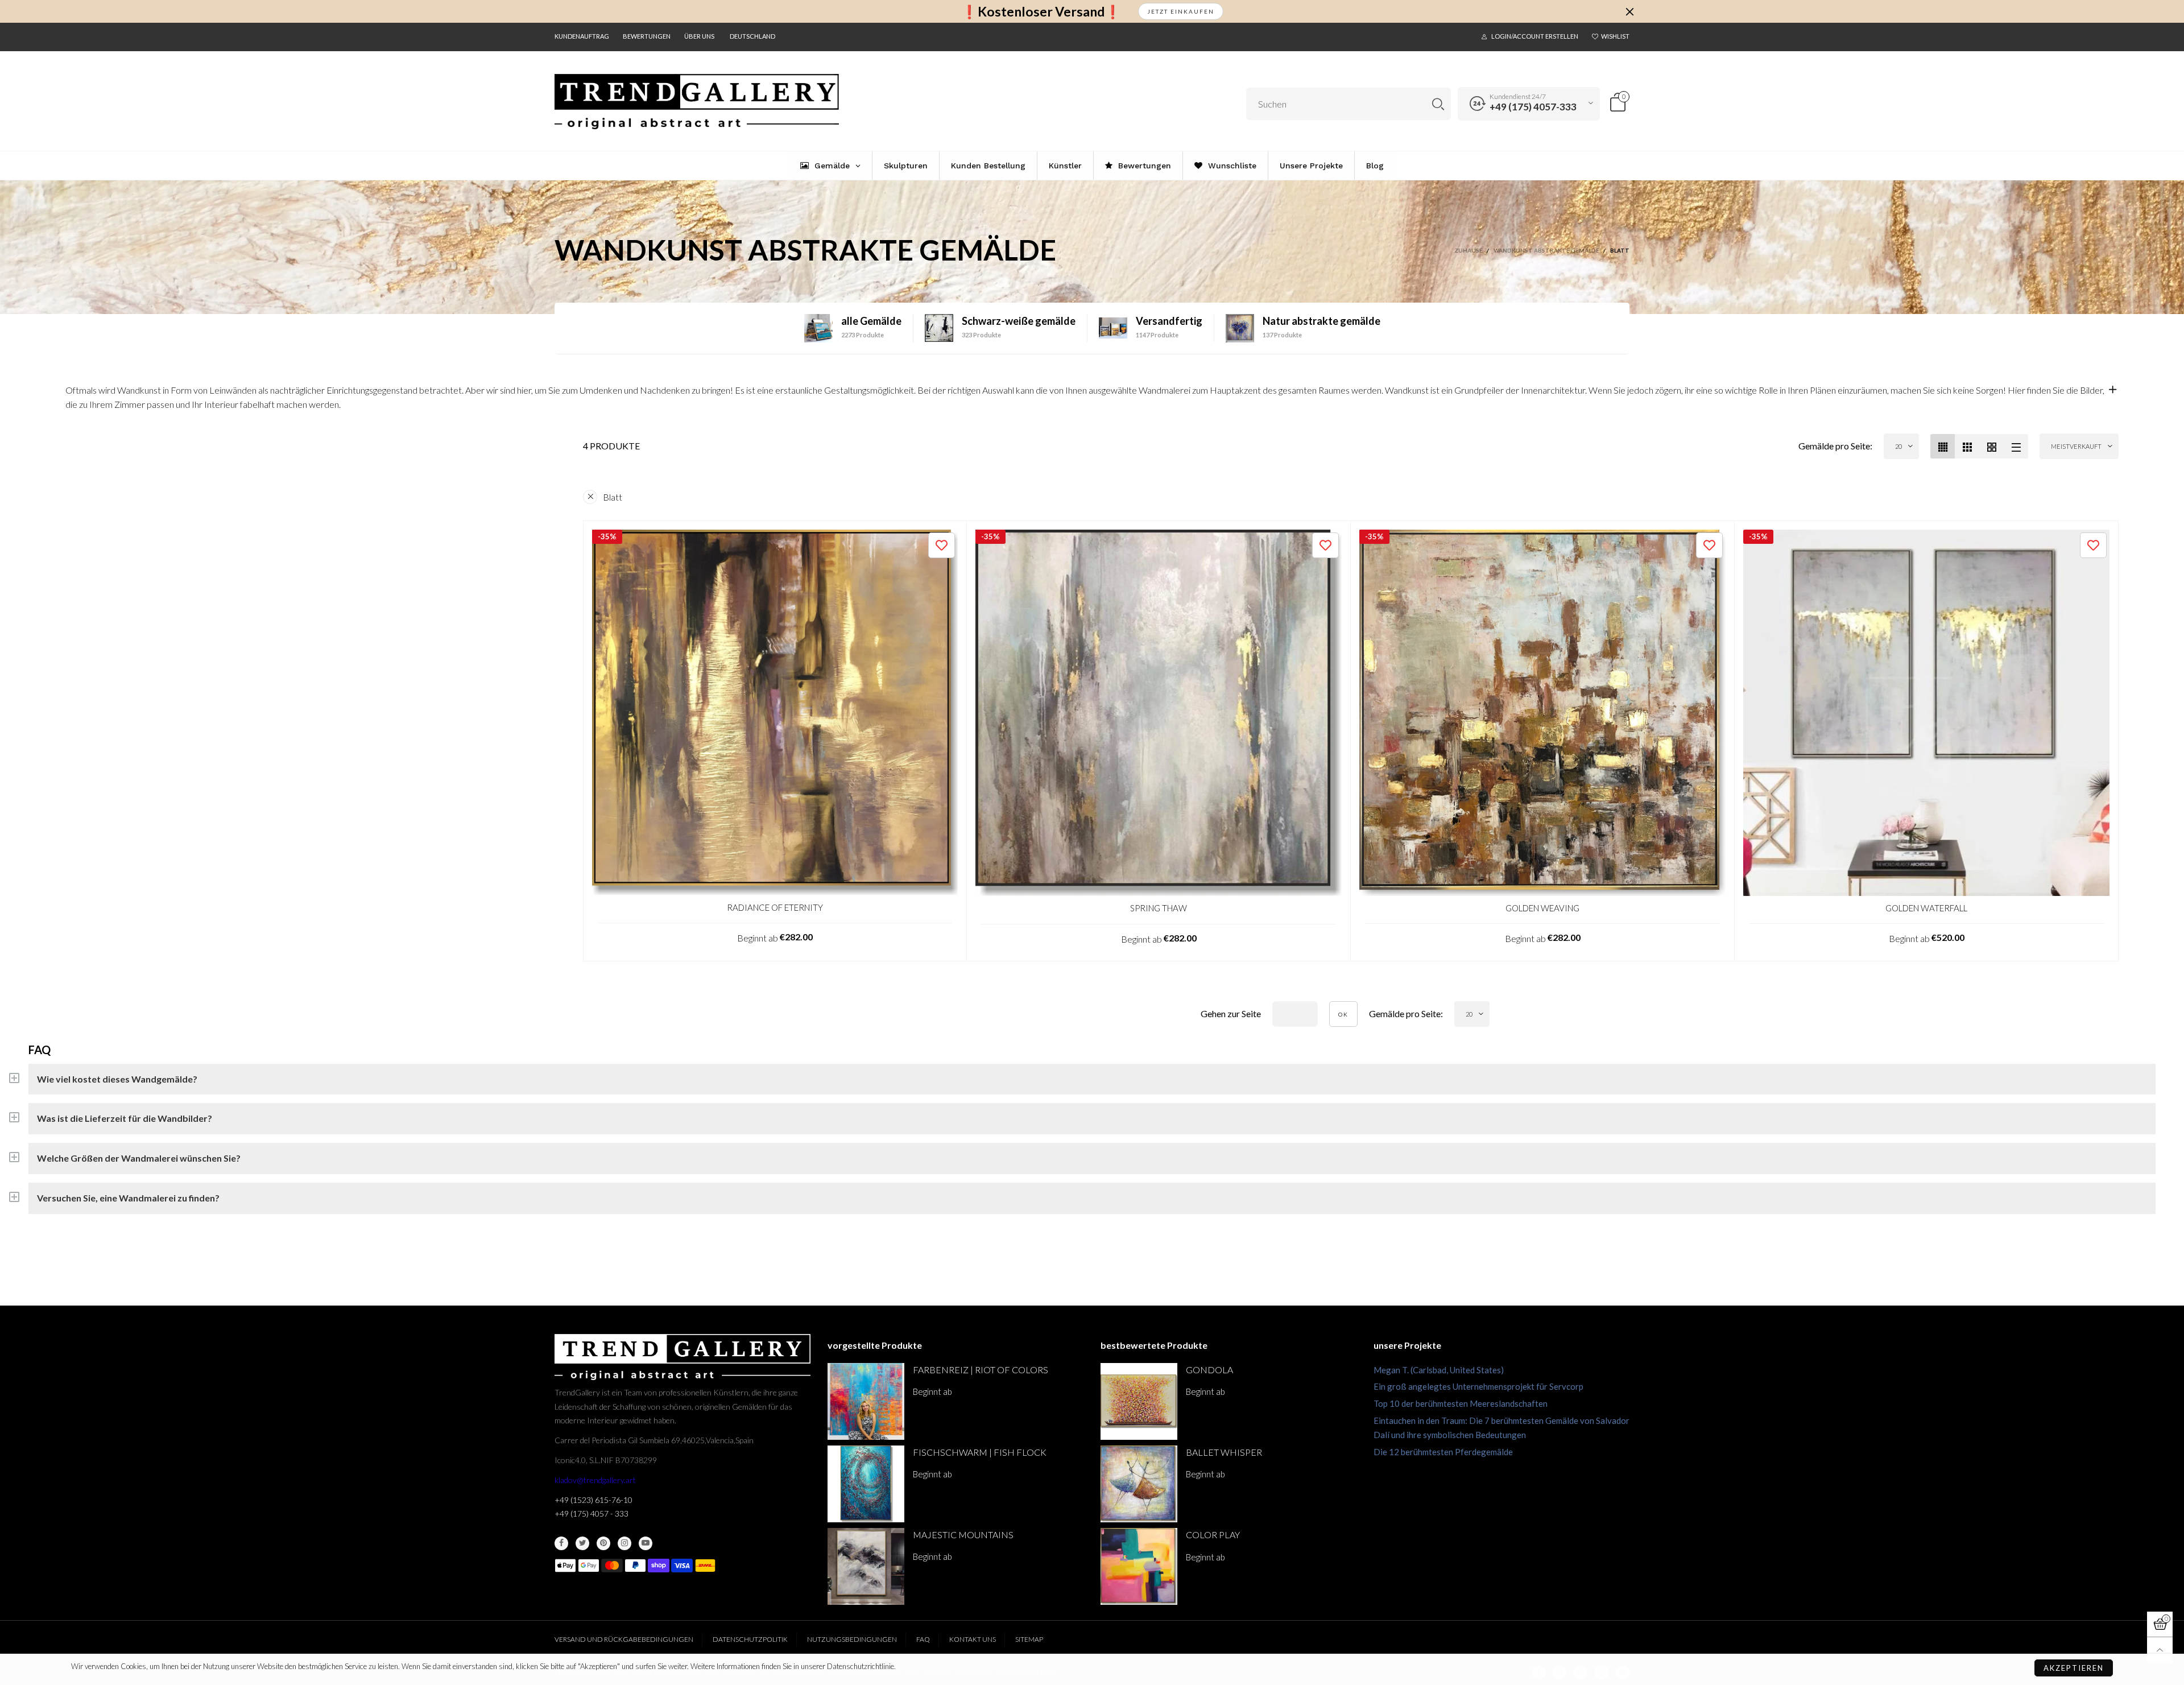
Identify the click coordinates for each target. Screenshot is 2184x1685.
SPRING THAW (1159, 908)
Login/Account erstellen (1535, 36)
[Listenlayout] (2016, 446)
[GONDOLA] (1139, 1401)
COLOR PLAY (1213, 1535)
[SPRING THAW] (1159, 713)
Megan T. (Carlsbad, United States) (1439, 1370)
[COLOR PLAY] (1139, 1566)
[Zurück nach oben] (2160, 1650)
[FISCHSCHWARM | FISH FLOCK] (866, 1484)
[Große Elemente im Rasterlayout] (1967, 446)
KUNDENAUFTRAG (582, 36)
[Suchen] (1438, 104)
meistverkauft (2076, 446)
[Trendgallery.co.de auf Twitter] (582, 1543)
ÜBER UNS (699, 36)
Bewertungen (647, 36)
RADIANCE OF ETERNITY (775, 907)
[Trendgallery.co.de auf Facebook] (561, 1543)
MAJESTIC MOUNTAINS (963, 1535)
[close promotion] (1629, 11)
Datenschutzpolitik (750, 1639)
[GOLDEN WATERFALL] (1926, 713)
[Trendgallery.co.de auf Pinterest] (603, 1543)
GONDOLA (1209, 1370)
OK (1343, 1014)
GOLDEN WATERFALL (1926, 908)
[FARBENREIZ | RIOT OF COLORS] (866, 1401)
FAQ (923, 1639)
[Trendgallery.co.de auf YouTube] (646, 1543)
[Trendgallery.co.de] (697, 102)
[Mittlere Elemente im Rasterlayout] (1943, 446)
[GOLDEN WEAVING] (1542, 713)
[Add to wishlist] (942, 545)
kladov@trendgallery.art (595, 1480)
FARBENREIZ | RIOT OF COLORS (981, 1370)
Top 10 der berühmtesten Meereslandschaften (1461, 1403)
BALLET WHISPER (1224, 1452)
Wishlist (1615, 36)
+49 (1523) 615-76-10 (593, 1500)
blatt (613, 497)
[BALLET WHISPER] (1139, 1484)
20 (1898, 446)
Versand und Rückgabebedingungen (624, 1639)
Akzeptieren (2074, 1668)
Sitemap (1029, 1639)
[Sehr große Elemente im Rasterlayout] (1991, 446)
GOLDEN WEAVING (1542, 908)
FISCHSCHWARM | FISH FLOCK (980, 1452)
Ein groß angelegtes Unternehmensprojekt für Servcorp (1478, 1386)
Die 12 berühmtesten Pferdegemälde (1443, 1452)
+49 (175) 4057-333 (1533, 107)
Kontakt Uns (973, 1639)
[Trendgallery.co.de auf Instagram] (624, 1543)
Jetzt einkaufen (1181, 11)
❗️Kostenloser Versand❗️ (1041, 12)
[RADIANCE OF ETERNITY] (775, 713)
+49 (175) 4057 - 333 (591, 1513)
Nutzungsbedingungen (852, 1639)
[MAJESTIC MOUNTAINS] (866, 1566)
